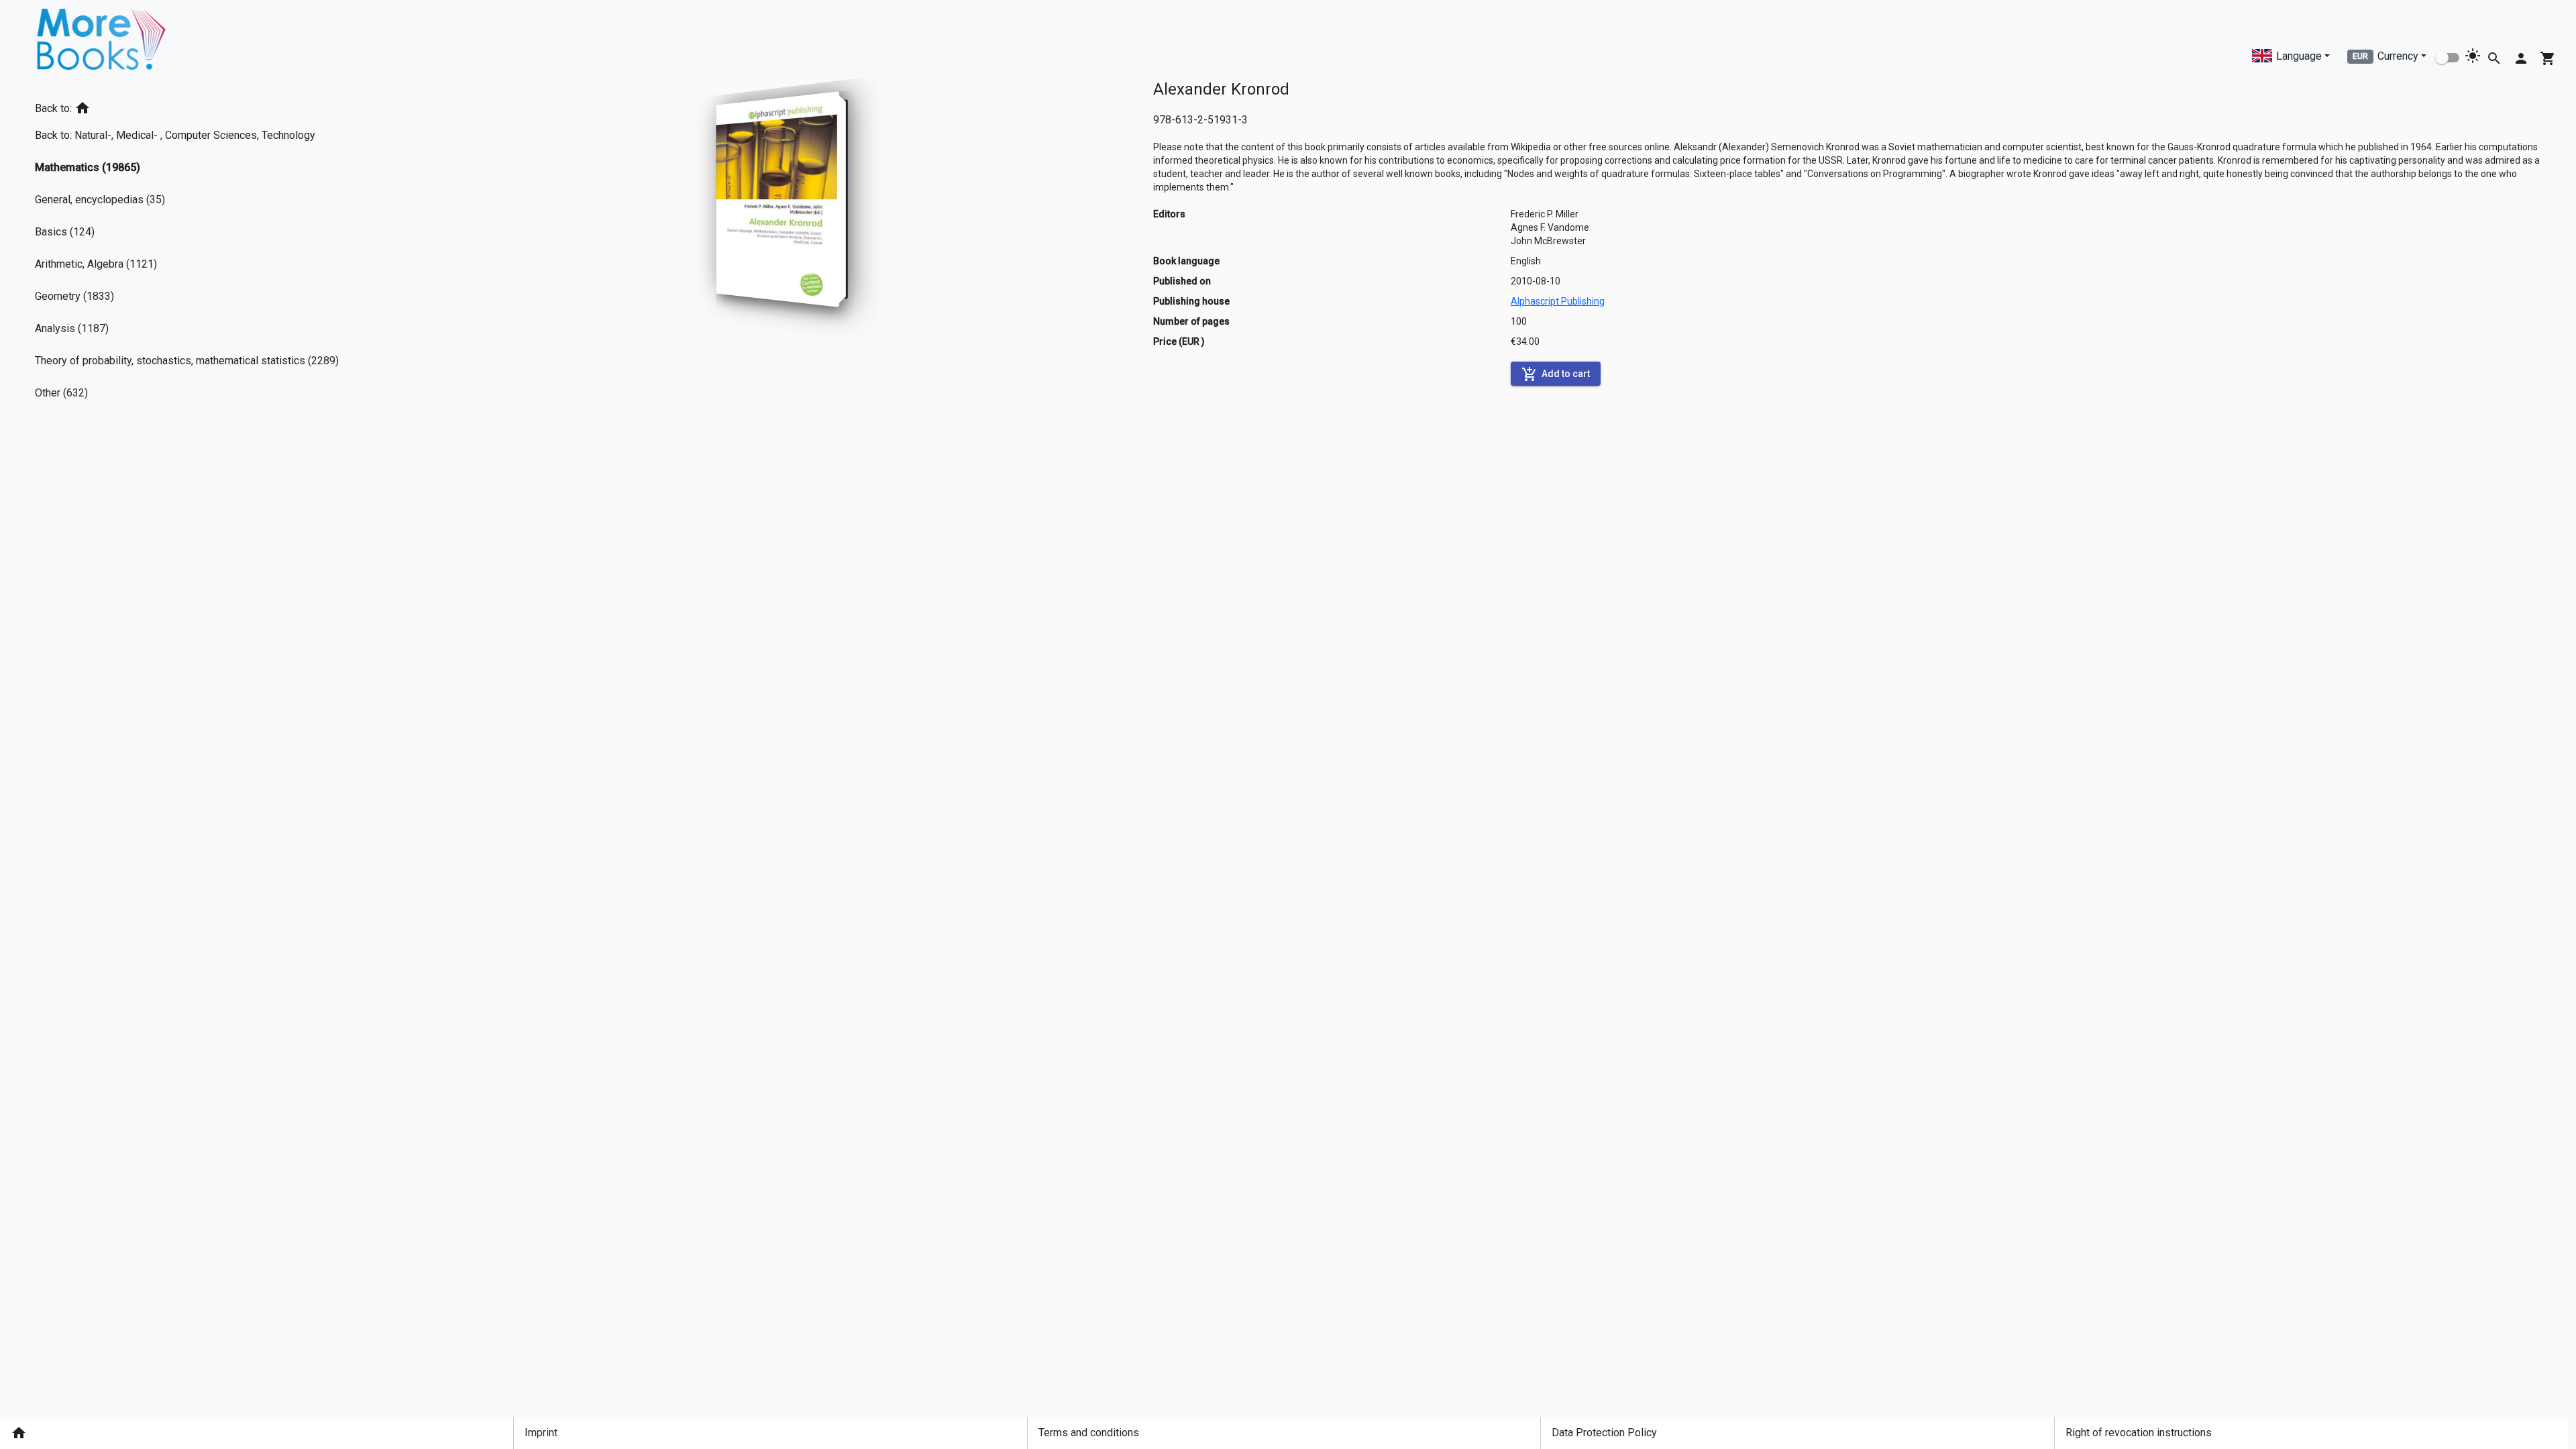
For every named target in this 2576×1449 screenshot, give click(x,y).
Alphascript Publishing (1558, 301)
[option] (192, 106)
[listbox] (192, 248)
